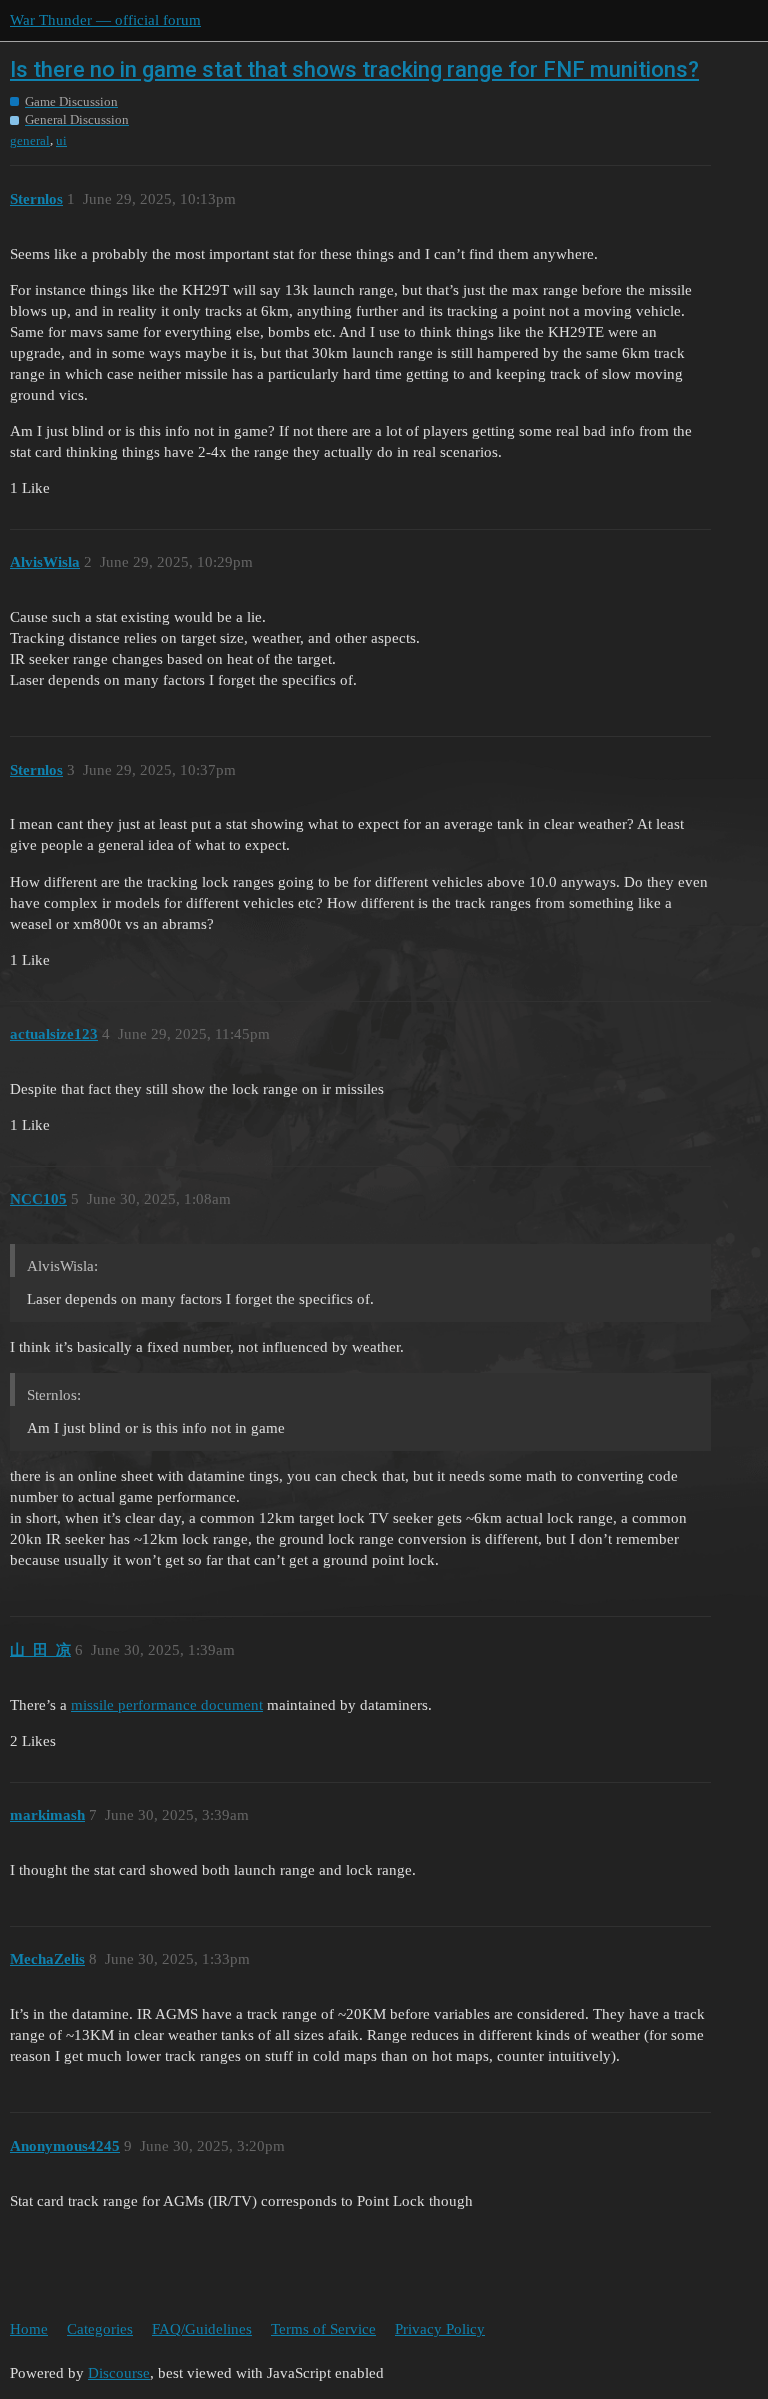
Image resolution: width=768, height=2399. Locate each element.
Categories (100, 2329)
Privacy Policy (440, 2329)
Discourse (119, 2373)
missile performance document (167, 1705)
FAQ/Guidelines (202, 2329)
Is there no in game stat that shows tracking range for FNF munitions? (354, 69)
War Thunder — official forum (105, 20)
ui (61, 140)
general (30, 140)
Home (29, 2329)
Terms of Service (323, 2329)
